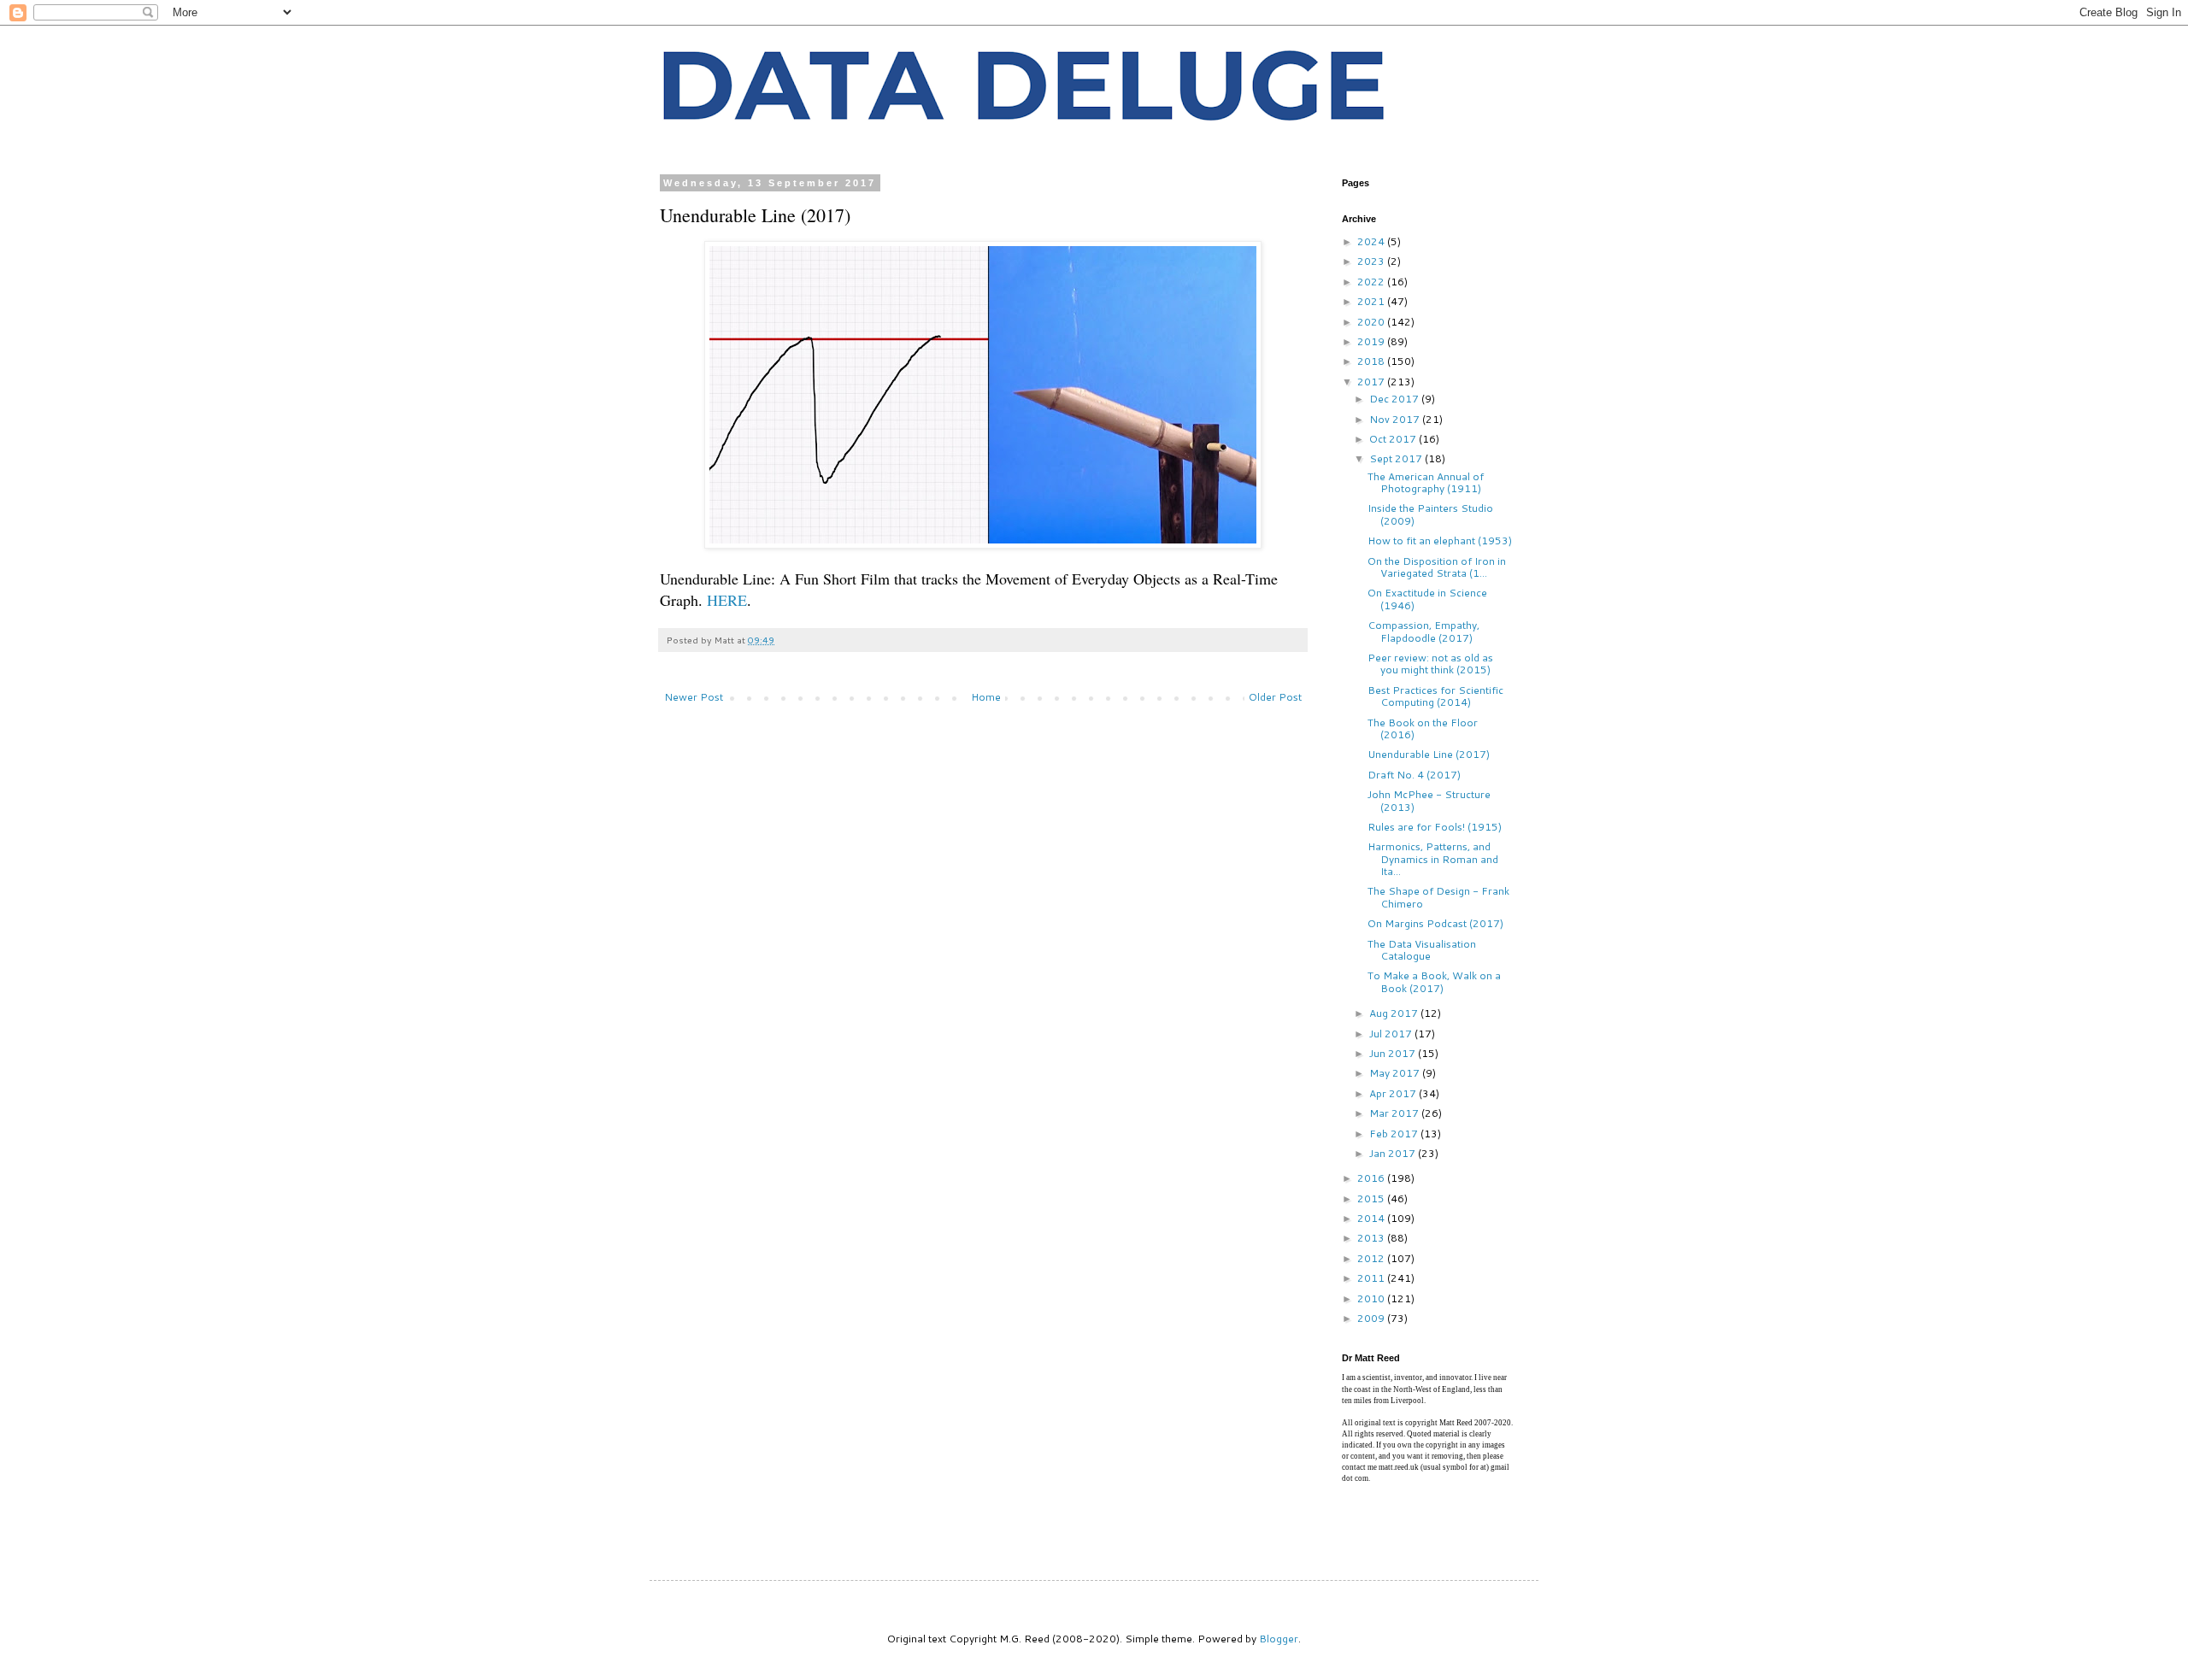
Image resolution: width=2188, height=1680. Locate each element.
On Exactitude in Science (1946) (1427, 599)
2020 (1372, 322)
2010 (1372, 1298)
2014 (1372, 1218)
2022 (1372, 282)
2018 (1372, 361)
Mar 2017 (1395, 1113)
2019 (1372, 341)
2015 (1372, 1198)
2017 (1372, 382)
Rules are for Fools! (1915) (1435, 827)
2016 (1372, 1178)
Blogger (1279, 1639)
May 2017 (1396, 1073)
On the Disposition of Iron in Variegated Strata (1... (1437, 567)
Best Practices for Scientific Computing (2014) (1435, 696)
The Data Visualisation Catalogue (1422, 950)
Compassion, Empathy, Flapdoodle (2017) (1423, 631)
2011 (1372, 1278)
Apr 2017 (1394, 1093)
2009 (1372, 1318)
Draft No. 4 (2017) (1414, 775)
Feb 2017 (1395, 1134)
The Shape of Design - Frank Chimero (1438, 897)
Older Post (1275, 697)
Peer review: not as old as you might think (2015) (1430, 664)
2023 (1372, 261)
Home (986, 697)
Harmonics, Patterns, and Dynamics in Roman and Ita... (1433, 859)
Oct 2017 (1394, 439)
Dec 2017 (1395, 399)
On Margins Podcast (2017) (1435, 923)
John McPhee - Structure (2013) (1429, 800)
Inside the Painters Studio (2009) (1430, 514)
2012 (1372, 1258)
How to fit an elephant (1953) (1440, 540)
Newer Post (694, 697)
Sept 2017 (1397, 458)
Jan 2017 (1394, 1153)
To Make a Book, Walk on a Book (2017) (1434, 981)
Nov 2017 (1396, 419)
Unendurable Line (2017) (1429, 754)
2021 (1372, 301)
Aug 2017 (1395, 1013)
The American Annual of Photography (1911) (1426, 482)
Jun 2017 (1394, 1053)
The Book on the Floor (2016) (1423, 728)
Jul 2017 (1392, 1034)
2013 (1372, 1238)
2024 (1372, 241)
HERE (727, 600)
